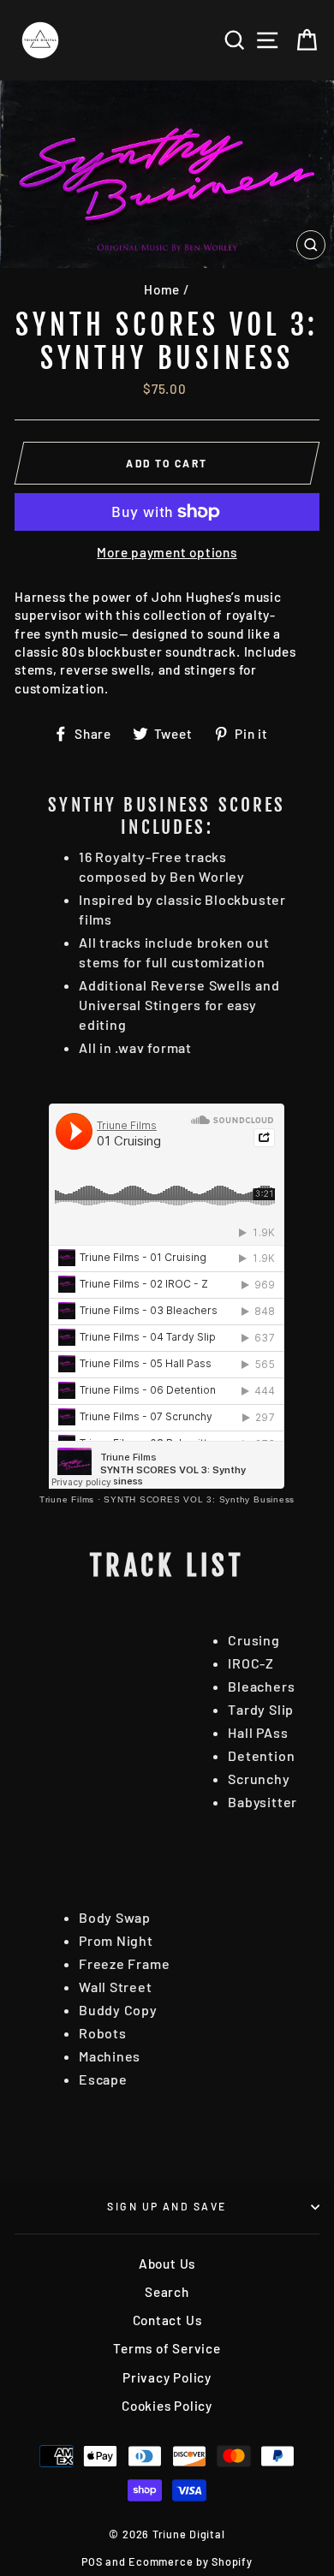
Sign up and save (167, 2206)
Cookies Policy (167, 2406)
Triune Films (67, 1499)
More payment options (167, 552)
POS (92, 2561)
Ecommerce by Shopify (190, 2561)
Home (162, 289)
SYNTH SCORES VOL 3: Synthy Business (199, 1499)
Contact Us (167, 2320)
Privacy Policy (167, 2377)
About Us (167, 2264)
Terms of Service (167, 2348)
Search (167, 2292)
